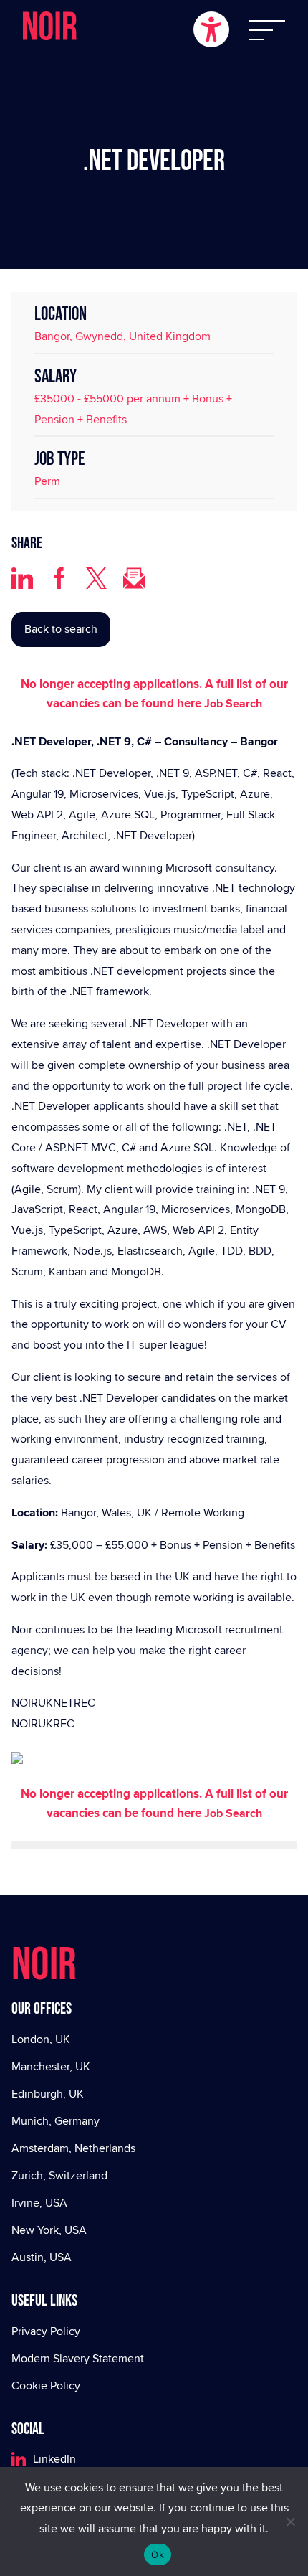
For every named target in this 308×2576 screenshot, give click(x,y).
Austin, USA (42, 2257)
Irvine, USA (39, 2203)
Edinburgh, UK (48, 2094)
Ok (158, 2554)
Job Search (233, 703)
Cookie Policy (46, 2386)
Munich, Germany (56, 2121)
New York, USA (49, 2230)
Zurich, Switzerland (59, 2175)
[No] (290, 2521)
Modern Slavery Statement (78, 2358)
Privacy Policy (46, 2331)
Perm (47, 481)
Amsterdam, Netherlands (73, 2148)
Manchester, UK (51, 2066)
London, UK (41, 2039)
